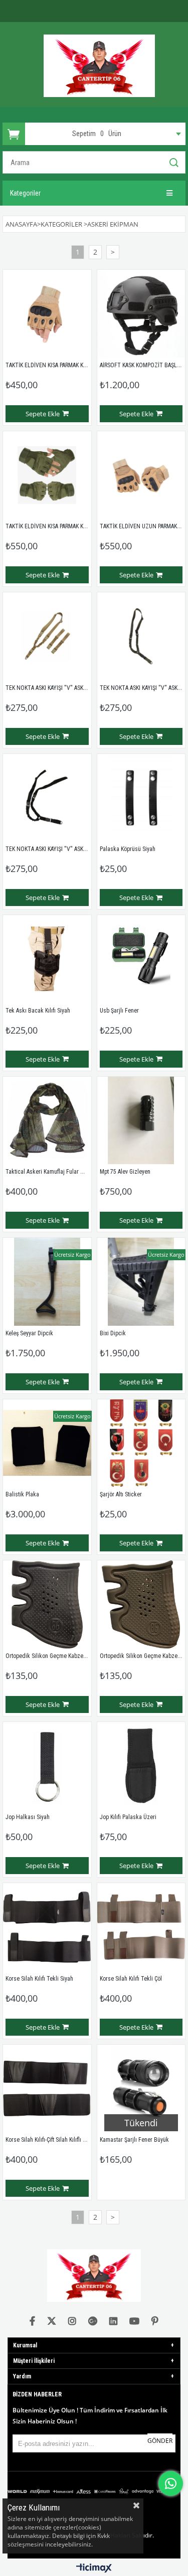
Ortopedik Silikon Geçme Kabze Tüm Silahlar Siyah (68, 1656)
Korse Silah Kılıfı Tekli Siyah (39, 1979)
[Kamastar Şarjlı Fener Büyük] (141, 2089)
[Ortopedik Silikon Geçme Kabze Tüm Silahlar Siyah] (47, 1604)
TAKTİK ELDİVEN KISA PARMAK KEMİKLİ (53, 365)
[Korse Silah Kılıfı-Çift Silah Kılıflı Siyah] (47, 2089)
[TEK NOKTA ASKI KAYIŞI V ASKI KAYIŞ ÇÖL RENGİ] (47, 636)
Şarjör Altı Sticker (121, 1494)
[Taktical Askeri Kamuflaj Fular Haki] (47, 1121)
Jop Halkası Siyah (28, 1817)
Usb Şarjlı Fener (119, 1011)
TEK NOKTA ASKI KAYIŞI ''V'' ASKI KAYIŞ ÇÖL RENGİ (67, 688)
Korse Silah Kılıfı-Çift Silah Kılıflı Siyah (51, 2140)
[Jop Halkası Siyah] (47, 1766)
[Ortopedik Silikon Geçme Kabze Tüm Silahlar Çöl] (141, 1604)
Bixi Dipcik (113, 1333)
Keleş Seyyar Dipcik (29, 1333)
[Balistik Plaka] (47, 1443)
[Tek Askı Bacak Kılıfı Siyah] (47, 959)
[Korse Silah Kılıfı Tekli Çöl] (141, 1927)
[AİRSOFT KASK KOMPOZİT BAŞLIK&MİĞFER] (141, 314)
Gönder (160, 2441)
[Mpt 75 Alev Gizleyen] (141, 1121)
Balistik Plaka (22, 1494)
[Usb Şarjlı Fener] (141, 959)
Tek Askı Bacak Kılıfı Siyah (38, 1011)
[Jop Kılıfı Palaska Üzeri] (141, 1766)
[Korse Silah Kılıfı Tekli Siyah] (47, 1927)
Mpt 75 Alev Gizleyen (125, 1172)
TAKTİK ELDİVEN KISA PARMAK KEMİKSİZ (54, 526)
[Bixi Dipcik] (141, 1282)
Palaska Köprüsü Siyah (128, 849)
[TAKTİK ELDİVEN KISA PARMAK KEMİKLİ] (47, 314)
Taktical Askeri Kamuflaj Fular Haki (49, 1172)
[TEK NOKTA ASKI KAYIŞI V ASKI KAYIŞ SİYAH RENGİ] (47, 798)
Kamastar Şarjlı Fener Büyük (134, 2140)
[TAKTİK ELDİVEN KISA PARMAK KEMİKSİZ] (47, 475)
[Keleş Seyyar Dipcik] (47, 1282)
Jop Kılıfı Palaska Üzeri (128, 1817)
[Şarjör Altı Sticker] (141, 1443)
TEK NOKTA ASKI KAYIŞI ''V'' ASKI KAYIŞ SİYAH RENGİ (69, 849)
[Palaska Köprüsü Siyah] (141, 798)
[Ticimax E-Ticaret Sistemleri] (94, 2568)
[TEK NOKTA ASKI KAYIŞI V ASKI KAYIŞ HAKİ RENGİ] (141, 636)
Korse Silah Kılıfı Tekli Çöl (131, 1979)
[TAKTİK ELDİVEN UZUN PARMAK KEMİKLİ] (141, 475)
